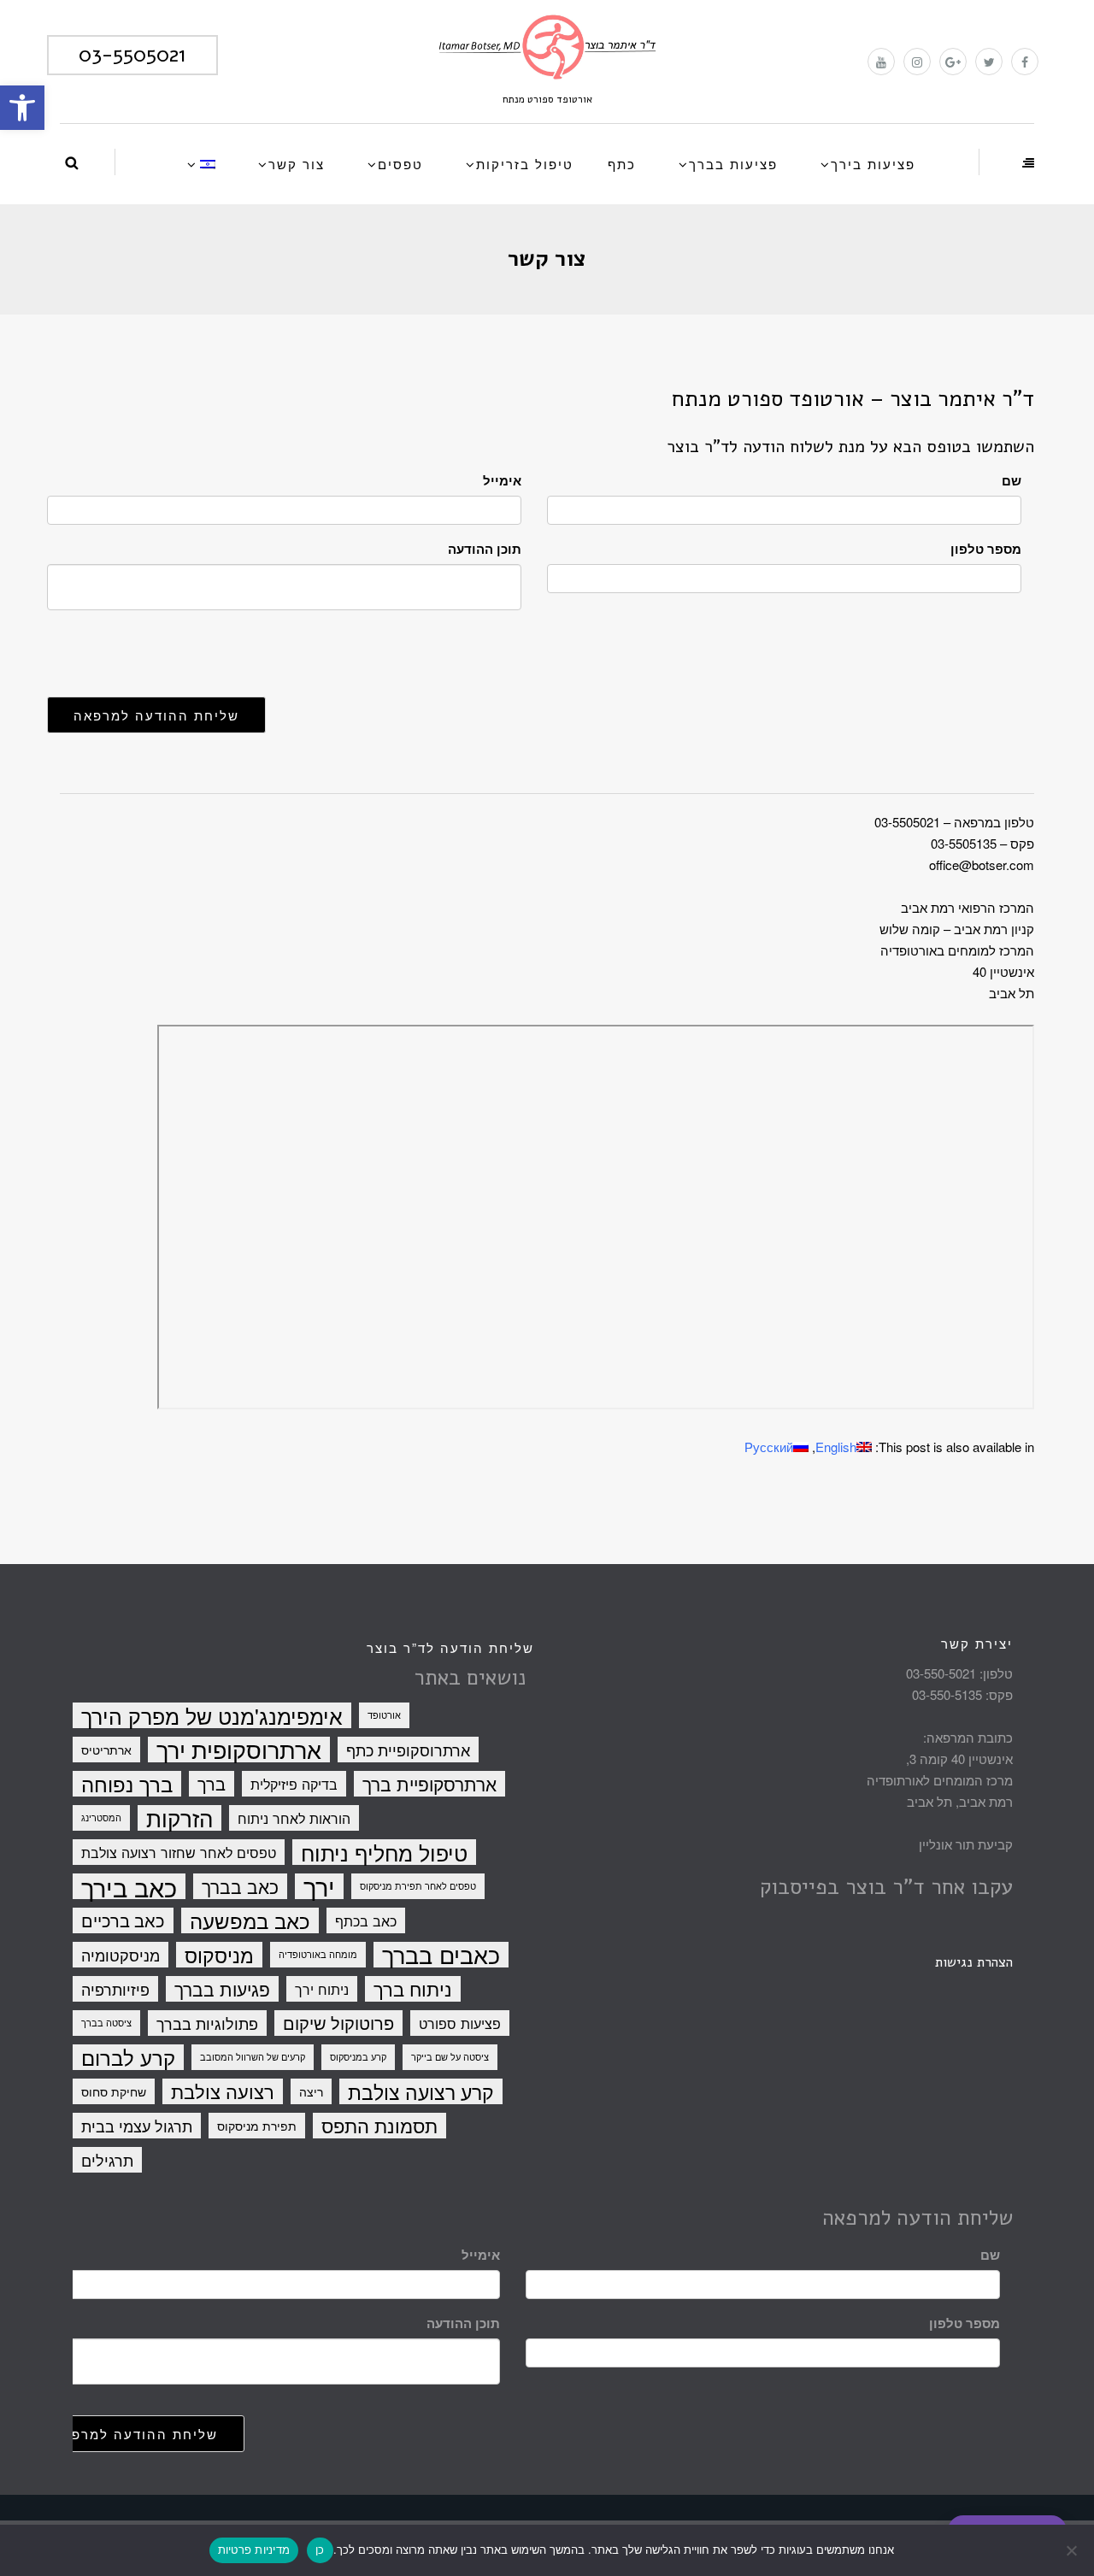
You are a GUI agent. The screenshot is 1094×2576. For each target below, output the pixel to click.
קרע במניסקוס (358, 2057)
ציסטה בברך (106, 2023)
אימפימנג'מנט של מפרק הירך (212, 1715)
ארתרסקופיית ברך (429, 1784)
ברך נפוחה (127, 1784)
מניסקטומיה (121, 1955)
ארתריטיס (106, 1750)
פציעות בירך (873, 164)
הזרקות (179, 1818)
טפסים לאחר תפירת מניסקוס (418, 1886)
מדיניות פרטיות (254, 2550)
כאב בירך (129, 1886)
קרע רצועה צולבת (421, 2091)
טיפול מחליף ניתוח (384, 1852)
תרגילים (107, 2160)
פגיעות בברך (222, 1989)
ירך (319, 1886)
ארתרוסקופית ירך (239, 1750)
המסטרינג (101, 1817)
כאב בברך (240, 1886)
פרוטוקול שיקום (338, 2023)
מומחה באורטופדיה (318, 1954)
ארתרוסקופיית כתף (408, 1750)
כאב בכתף (366, 1920)
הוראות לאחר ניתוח (294, 1818)
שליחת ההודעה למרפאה (156, 715)
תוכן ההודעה (485, 549)
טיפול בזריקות (525, 164)
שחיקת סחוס (114, 2091)
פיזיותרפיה (115, 1989)
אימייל (502, 480)
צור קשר (297, 164)
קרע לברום (128, 2057)
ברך (212, 1783)
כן (320, 2550)
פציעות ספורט (460, 2023)
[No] (1073, 2550)
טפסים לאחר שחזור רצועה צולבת (179, 1852)
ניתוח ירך (322, 1989)
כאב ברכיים (123, 1920)
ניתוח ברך (413, 1989)
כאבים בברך (441, 1955)
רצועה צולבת (223, 2091)
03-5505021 (132, 55)
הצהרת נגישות (974, 1962)
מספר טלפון (986, 549)
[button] (22, 108)
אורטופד (384, 1715)
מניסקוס (219, 1955)
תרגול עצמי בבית (137, 2126)
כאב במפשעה (250, 1920)
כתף (622, 164)
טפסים (400, 164)
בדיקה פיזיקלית (294, 1784)
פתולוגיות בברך (207, 2023)
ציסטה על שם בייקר (450, 2057)
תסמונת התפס (379, 2126)
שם (1012, 480)
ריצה (311, 2091)
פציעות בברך (733, 164)
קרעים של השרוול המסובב (253, 2057)
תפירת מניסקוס (257, 2126)
